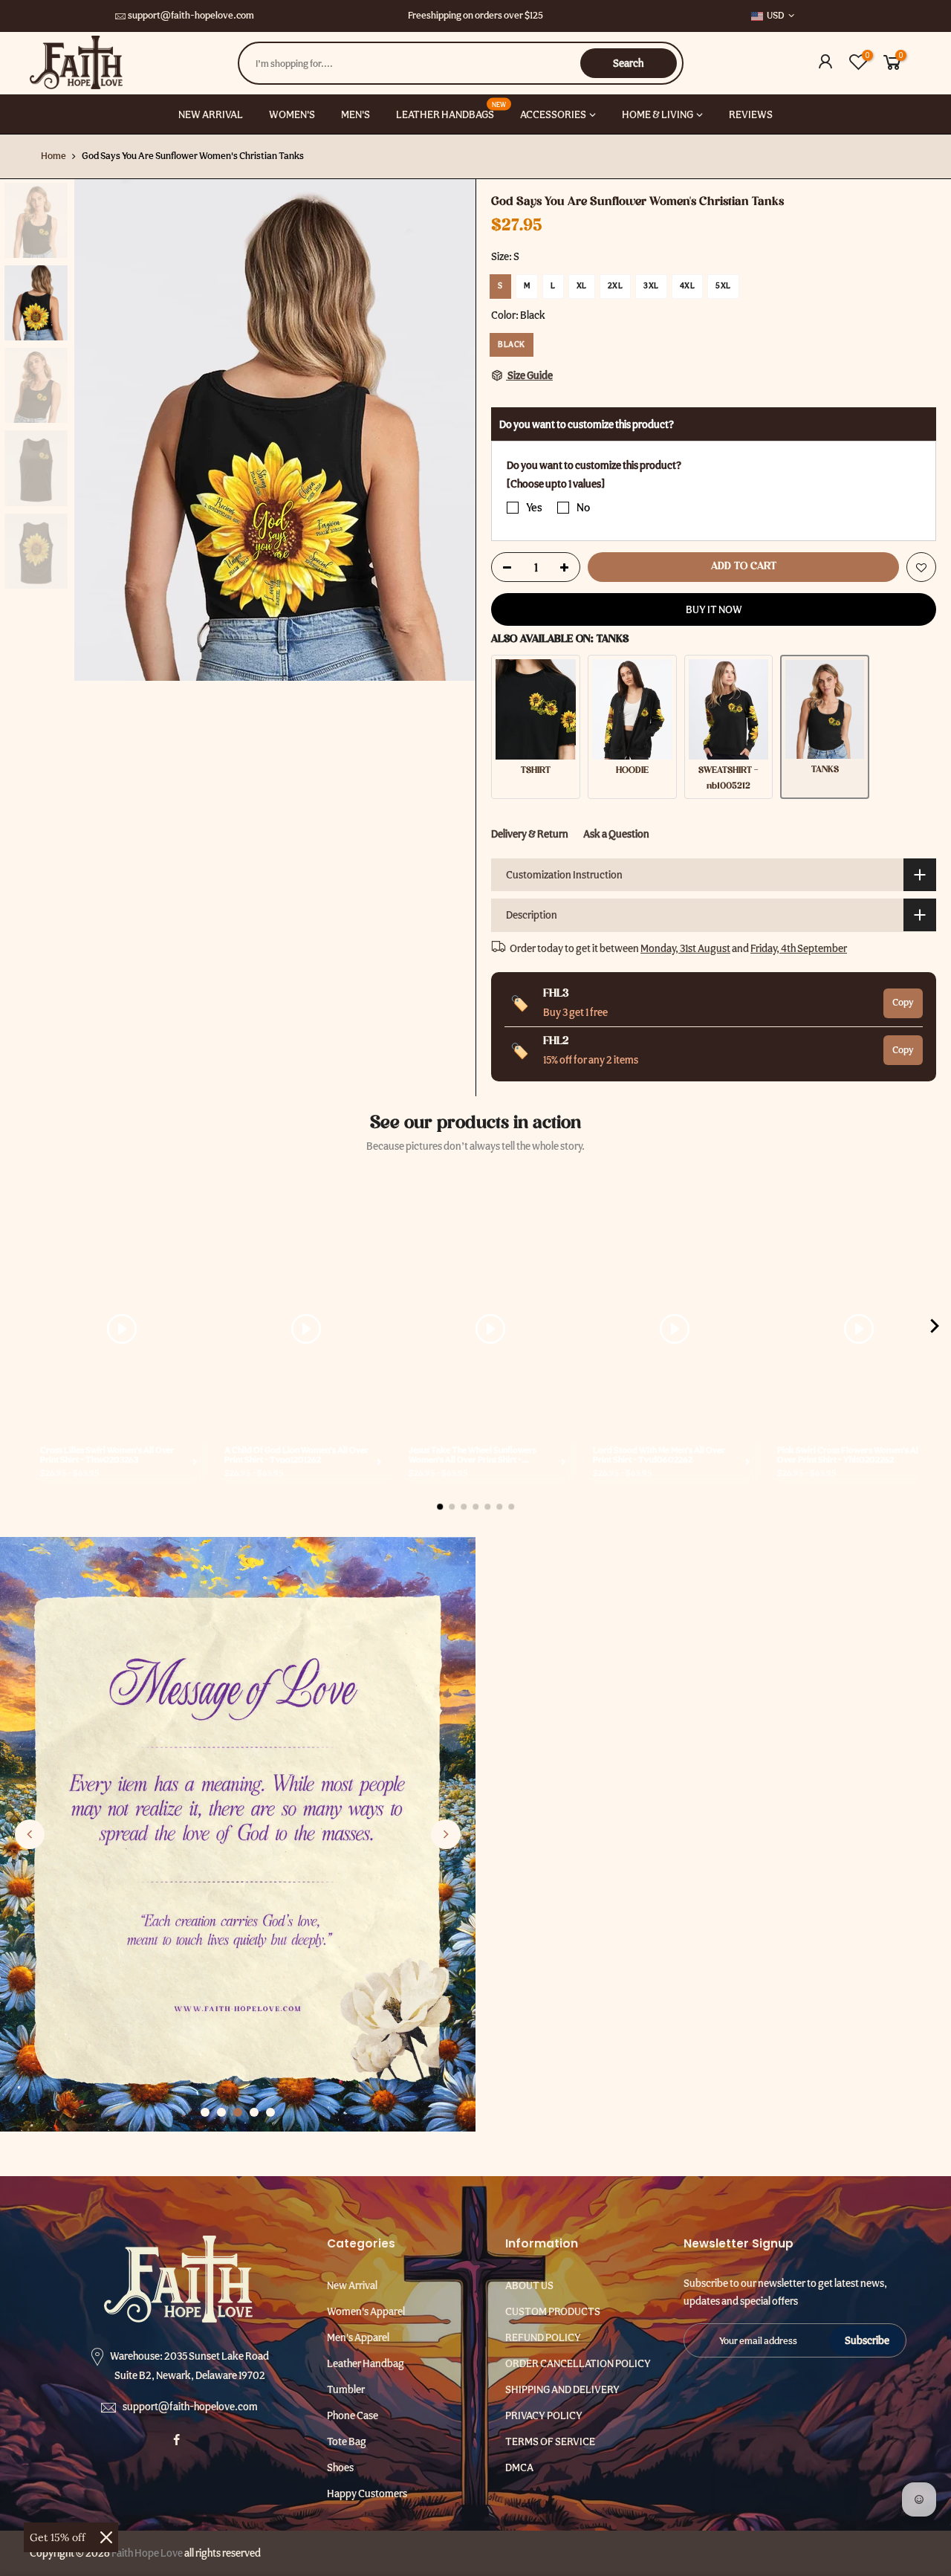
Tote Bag (347, 2441)
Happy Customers (367, 2494)
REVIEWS (751, 114)
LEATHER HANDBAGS (451, 110)
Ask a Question (616, 834)
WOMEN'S (292, 114)
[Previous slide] (30, 1834)
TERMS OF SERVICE (550, 2441)
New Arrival (352, 2285)
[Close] (106, 2537)
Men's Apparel (358, 2337)
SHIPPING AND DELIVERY (562, 2389)
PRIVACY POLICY (544, 2415)
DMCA (519, 2467)
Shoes (340, 2467)
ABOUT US (529, 2285)
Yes (534, 508)
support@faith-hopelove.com (191, 15)
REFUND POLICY (543, 2337)
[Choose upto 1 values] (556, 483)
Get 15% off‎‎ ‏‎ (59, 2537)
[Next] (449, 430)
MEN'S (356, 114)
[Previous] (100, 430)
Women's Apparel (366, 2311)
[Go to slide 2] (221, 2112)
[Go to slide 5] (270, 2112)
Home (53, 156)
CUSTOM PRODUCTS (553, 2311)
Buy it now (714, 609)
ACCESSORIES (553, 114)
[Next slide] (446, 1834)
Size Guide (529, 375)
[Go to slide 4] (254, 2112)
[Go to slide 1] (205, 2112)
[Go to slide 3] (238, 2112)
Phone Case (353, 2415)
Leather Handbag (366, 2363)
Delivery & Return (530, 834)
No (583, 508)
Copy (903, 1002)
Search (628, 63)
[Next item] (935, 1329)
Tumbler (346, 2389)
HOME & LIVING (658, 114)
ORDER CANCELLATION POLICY (578, 2363)
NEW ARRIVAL (211, 114)
